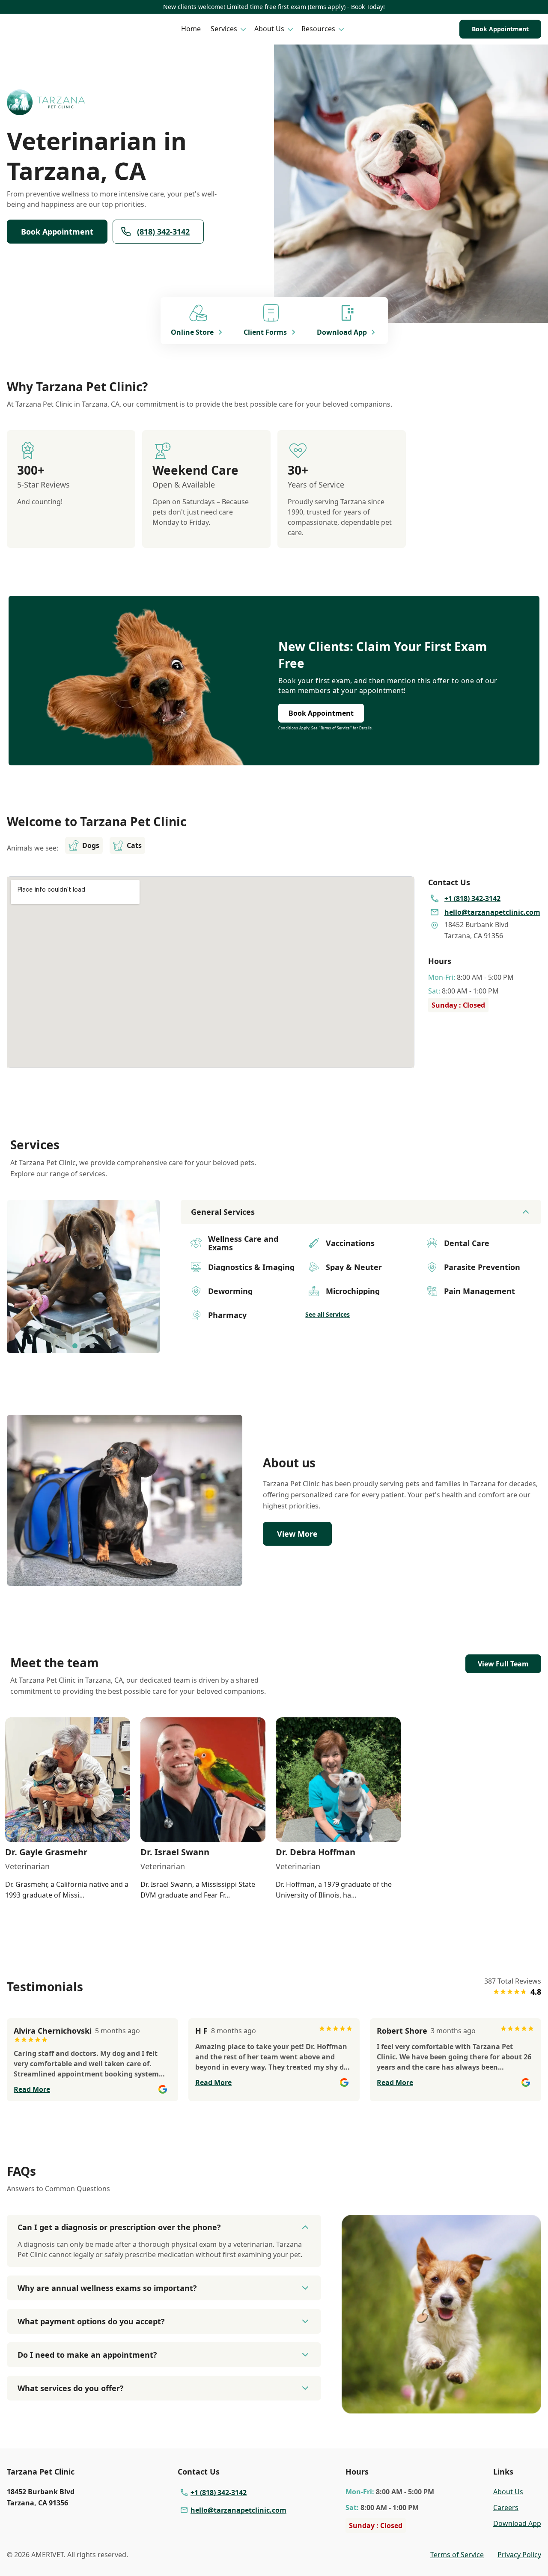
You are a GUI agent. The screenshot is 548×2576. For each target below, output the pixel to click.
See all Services (328, 1314)
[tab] (75, 1346)
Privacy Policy (519, 2555)
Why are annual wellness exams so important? (107, 2288)
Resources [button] (318, 29)
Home (191, 29)
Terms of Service (457, 2555)
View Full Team (503, 1664)
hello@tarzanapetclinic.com (238, 2510)
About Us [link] (508, 2492)
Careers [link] (506, 2508)
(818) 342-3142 (163, 232)
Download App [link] (517, 2523)
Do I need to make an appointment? (87, 2355)
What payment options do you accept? (91, 2321)
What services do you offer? (71, 2388)
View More (297, 1534)
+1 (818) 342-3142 (219, 2493)
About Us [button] (269, 29)
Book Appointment (500, 29)
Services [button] (224, 29)
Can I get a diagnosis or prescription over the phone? (119, 2227)
